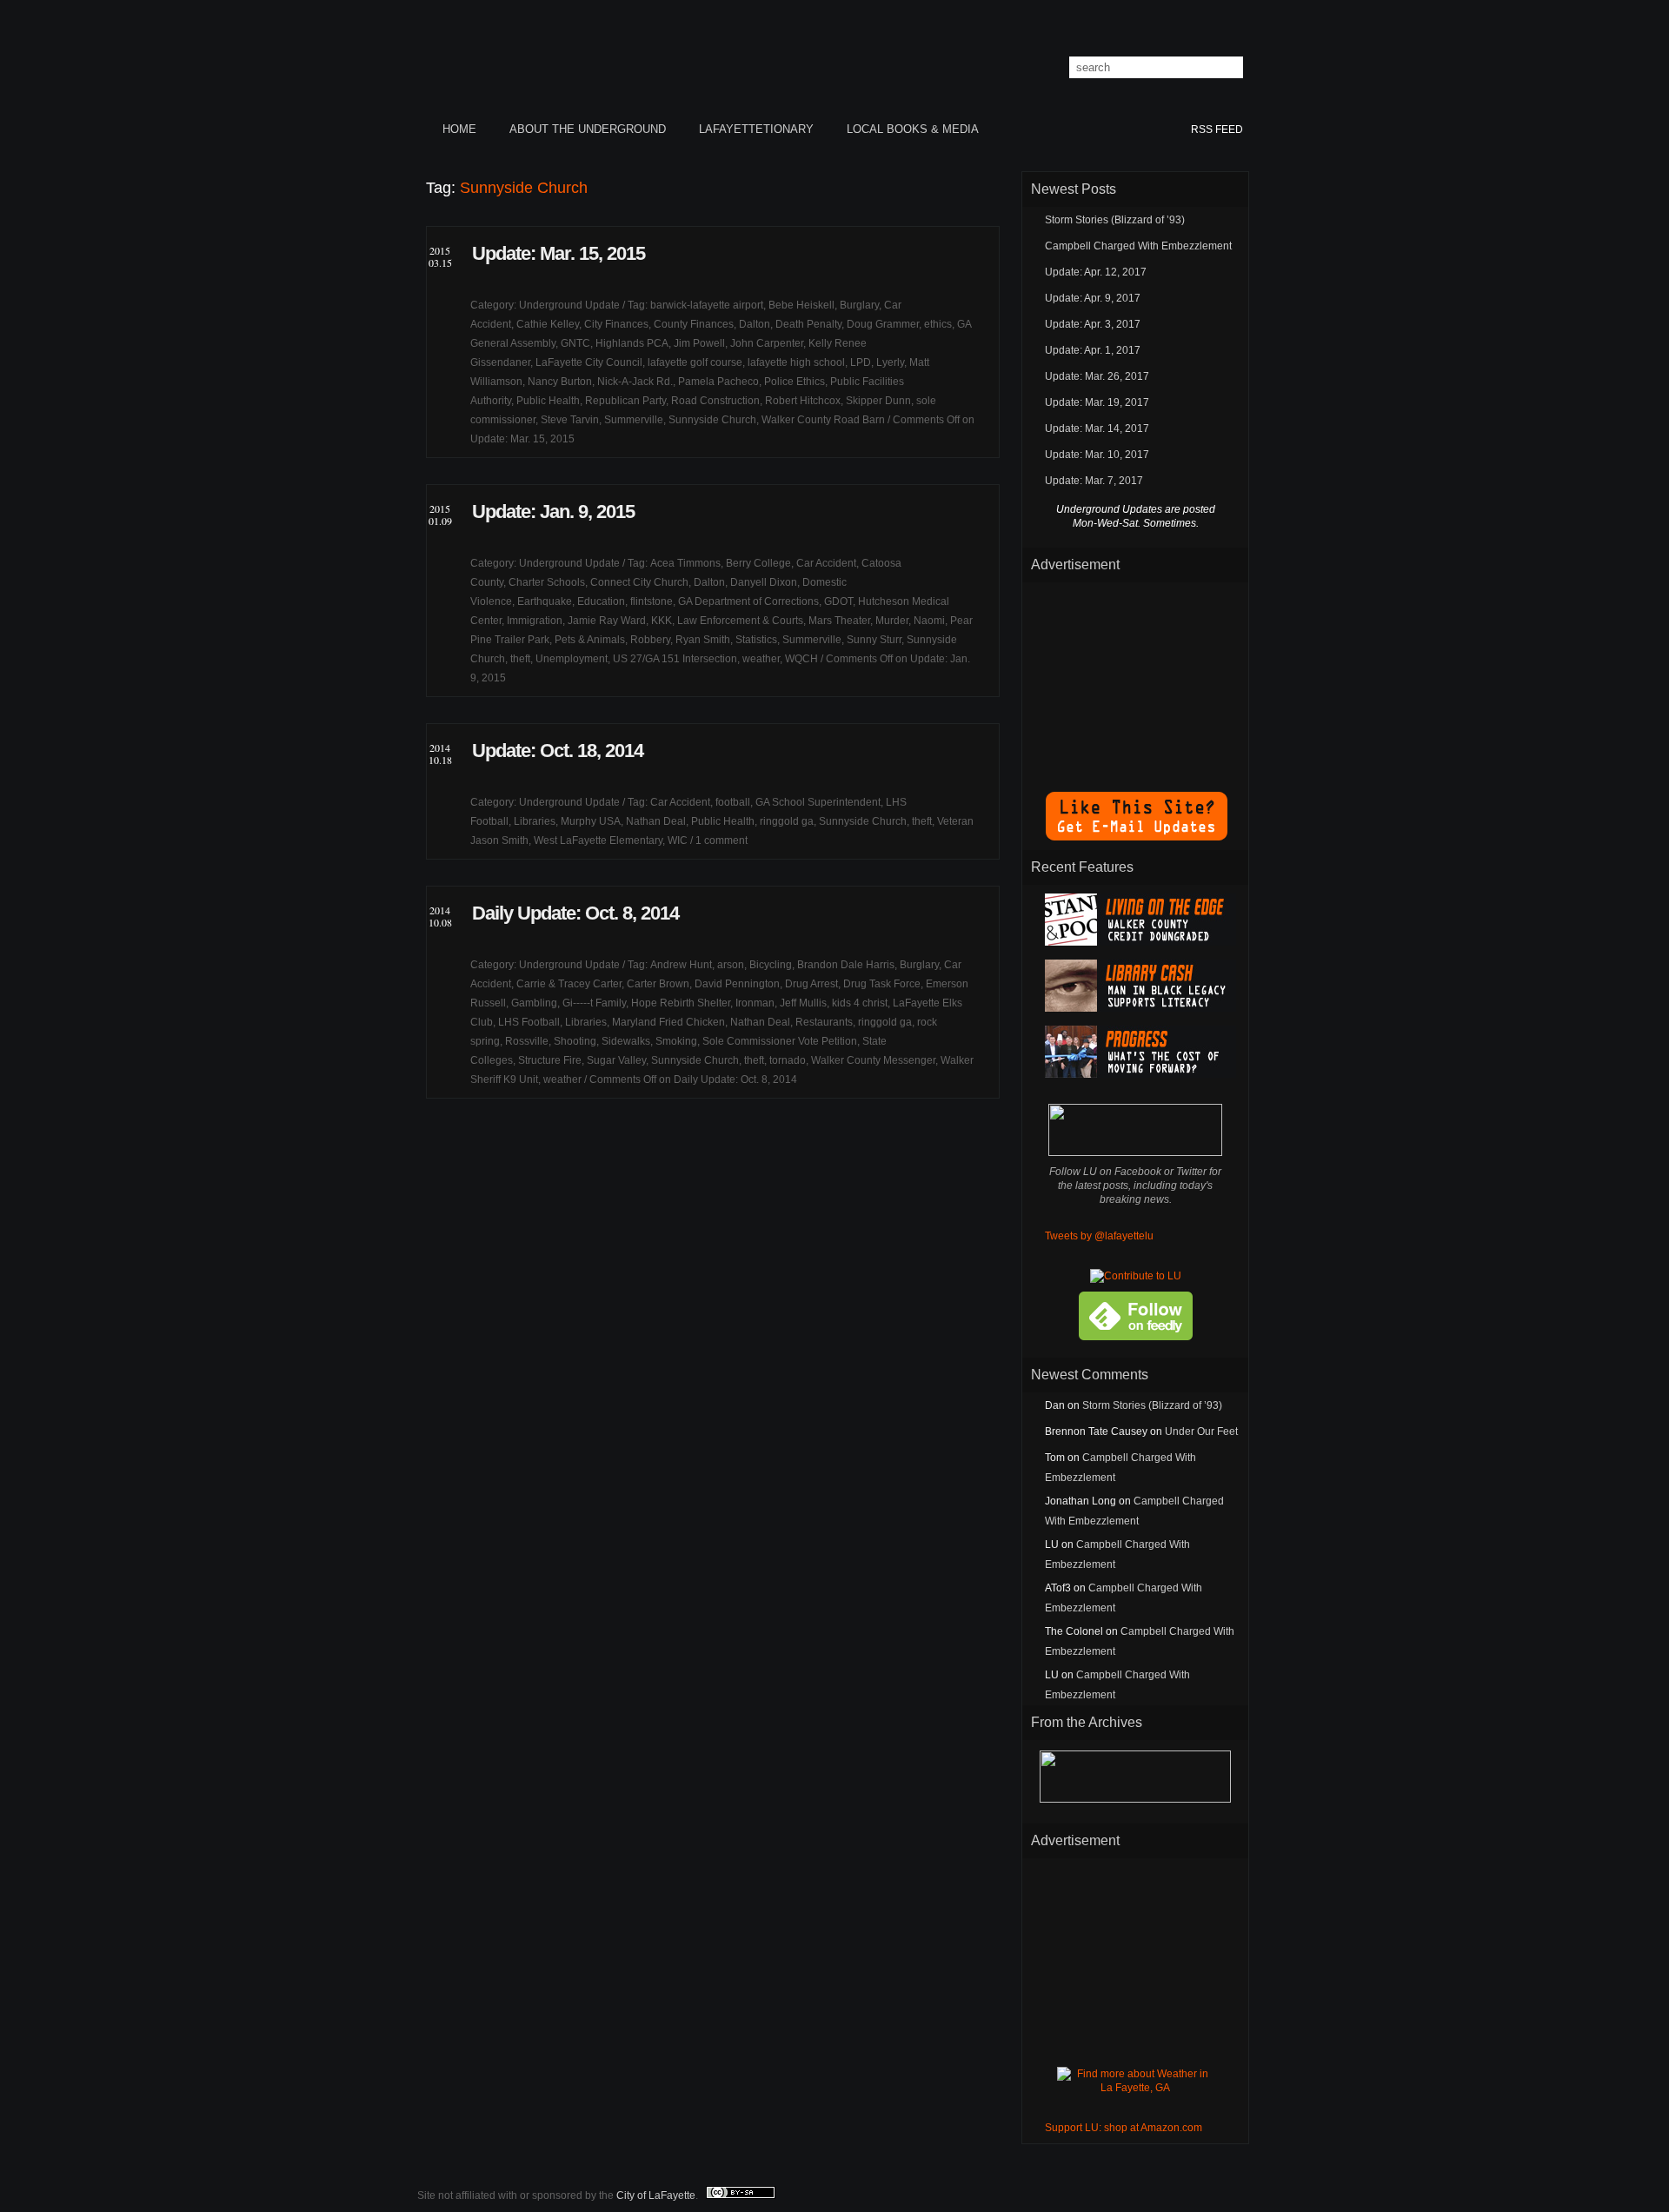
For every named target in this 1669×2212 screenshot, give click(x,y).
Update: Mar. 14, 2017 (1097, 428)
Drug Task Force (882, 984)
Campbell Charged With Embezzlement (1138, 246)
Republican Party (625, 401)
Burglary (859, 305)
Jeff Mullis (803, 1003)
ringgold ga (787, 821)
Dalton (755, 324)
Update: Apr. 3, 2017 (1093, 324)
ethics (938, 324)
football (733, 802)
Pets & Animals (590, 640)
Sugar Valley (616, 1060)
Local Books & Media (913, 129)
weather (761, 659)
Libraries (535, 821)
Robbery (650, 640)
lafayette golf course (695, 362)
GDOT (838, 601)
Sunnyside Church (712, 420)
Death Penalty (808, 324)
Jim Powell (699, 343)
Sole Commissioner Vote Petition (780, 1041)
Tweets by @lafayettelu (1099, 1236)
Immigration (535, 621)
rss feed (1217, 130)
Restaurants (824, 1022)
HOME (459, 129)
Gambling (534, 1003)
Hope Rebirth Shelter (681, 1003)
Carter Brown (658, 984)
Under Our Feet (1201, 1431)
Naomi (929, 621)
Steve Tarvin (570, 420)
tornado (788, 1060)
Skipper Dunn (878, 401)
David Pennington (737, 984)
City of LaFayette (656, 2195)
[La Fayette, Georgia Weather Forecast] (1135, 2088)
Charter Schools (547, 582)
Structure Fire (550, 1060)
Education (601, 601)
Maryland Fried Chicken (668, 1022)
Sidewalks (626, 1041)
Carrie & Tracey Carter (569, 984)
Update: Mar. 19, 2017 (1097, 402)
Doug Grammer (883, 324)
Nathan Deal (656, 821)
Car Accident (826, 563)
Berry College (758, 563)
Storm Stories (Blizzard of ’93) (1115, 220)
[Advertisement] (1135, 678)
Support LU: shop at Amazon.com (1124, 2128)
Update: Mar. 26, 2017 (1097, 376)
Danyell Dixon (764, 582)
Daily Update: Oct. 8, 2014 (575, 913)
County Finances (694, 324)
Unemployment (572, 659)
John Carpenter (767, 343)
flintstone (652, 601)
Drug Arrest (811, 984)
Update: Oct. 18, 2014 (558, 751)
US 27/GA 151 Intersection (675, 659)
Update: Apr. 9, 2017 (1093, 298)
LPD (861, 362)
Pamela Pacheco (718, 382)
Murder (892, 621)
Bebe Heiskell (801, 305)
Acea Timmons (685, 563)
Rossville (527, 1041)
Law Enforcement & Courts (740, 621)
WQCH (801, 659)
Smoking (676, 1041)
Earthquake (545, 601)
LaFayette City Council (589, 362)
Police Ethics (795, 382)
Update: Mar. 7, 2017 (1094, 481)
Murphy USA (591, 821)
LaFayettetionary (756, 129)
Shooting (575, 1041)
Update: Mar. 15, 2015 (559, 253)
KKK (662, 621)
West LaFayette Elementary (598, 840)
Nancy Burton (560, 382)
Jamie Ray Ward (607, 621)
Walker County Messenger (873, 1060)
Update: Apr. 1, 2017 (1093, 350)
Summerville (634, 420)
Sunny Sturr (874, 640)
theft (520, 659)
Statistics (756, 640)
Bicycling (771, 965)
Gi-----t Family (594, 1003)
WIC (678, 840)
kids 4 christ (860, 1003)
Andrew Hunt (681, 965)
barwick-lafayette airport (707, 305)
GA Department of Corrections (748, 601)
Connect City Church (639, 582)
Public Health (548, 401)
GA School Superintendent (818, 802)
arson (731, 965)
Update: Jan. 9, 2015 (553, 511)
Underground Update (569, 305)
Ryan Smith (703, 640)
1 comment (721, 840)
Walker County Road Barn (823, 420)
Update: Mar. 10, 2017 (1097, 455)
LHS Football (529, 1022)
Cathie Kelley (548, 324)
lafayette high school (796, 362)
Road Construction (715, 401)
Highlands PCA (632, 343)
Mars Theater (839, 621)
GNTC (575, 343)
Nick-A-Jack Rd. (635, 382)
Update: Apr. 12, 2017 (1096, 272)
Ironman (755, 1003)
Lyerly (890, 362)
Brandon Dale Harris (846, 965)
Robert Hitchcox (803, 401)
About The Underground (588, 129)
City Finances (616, 324)
